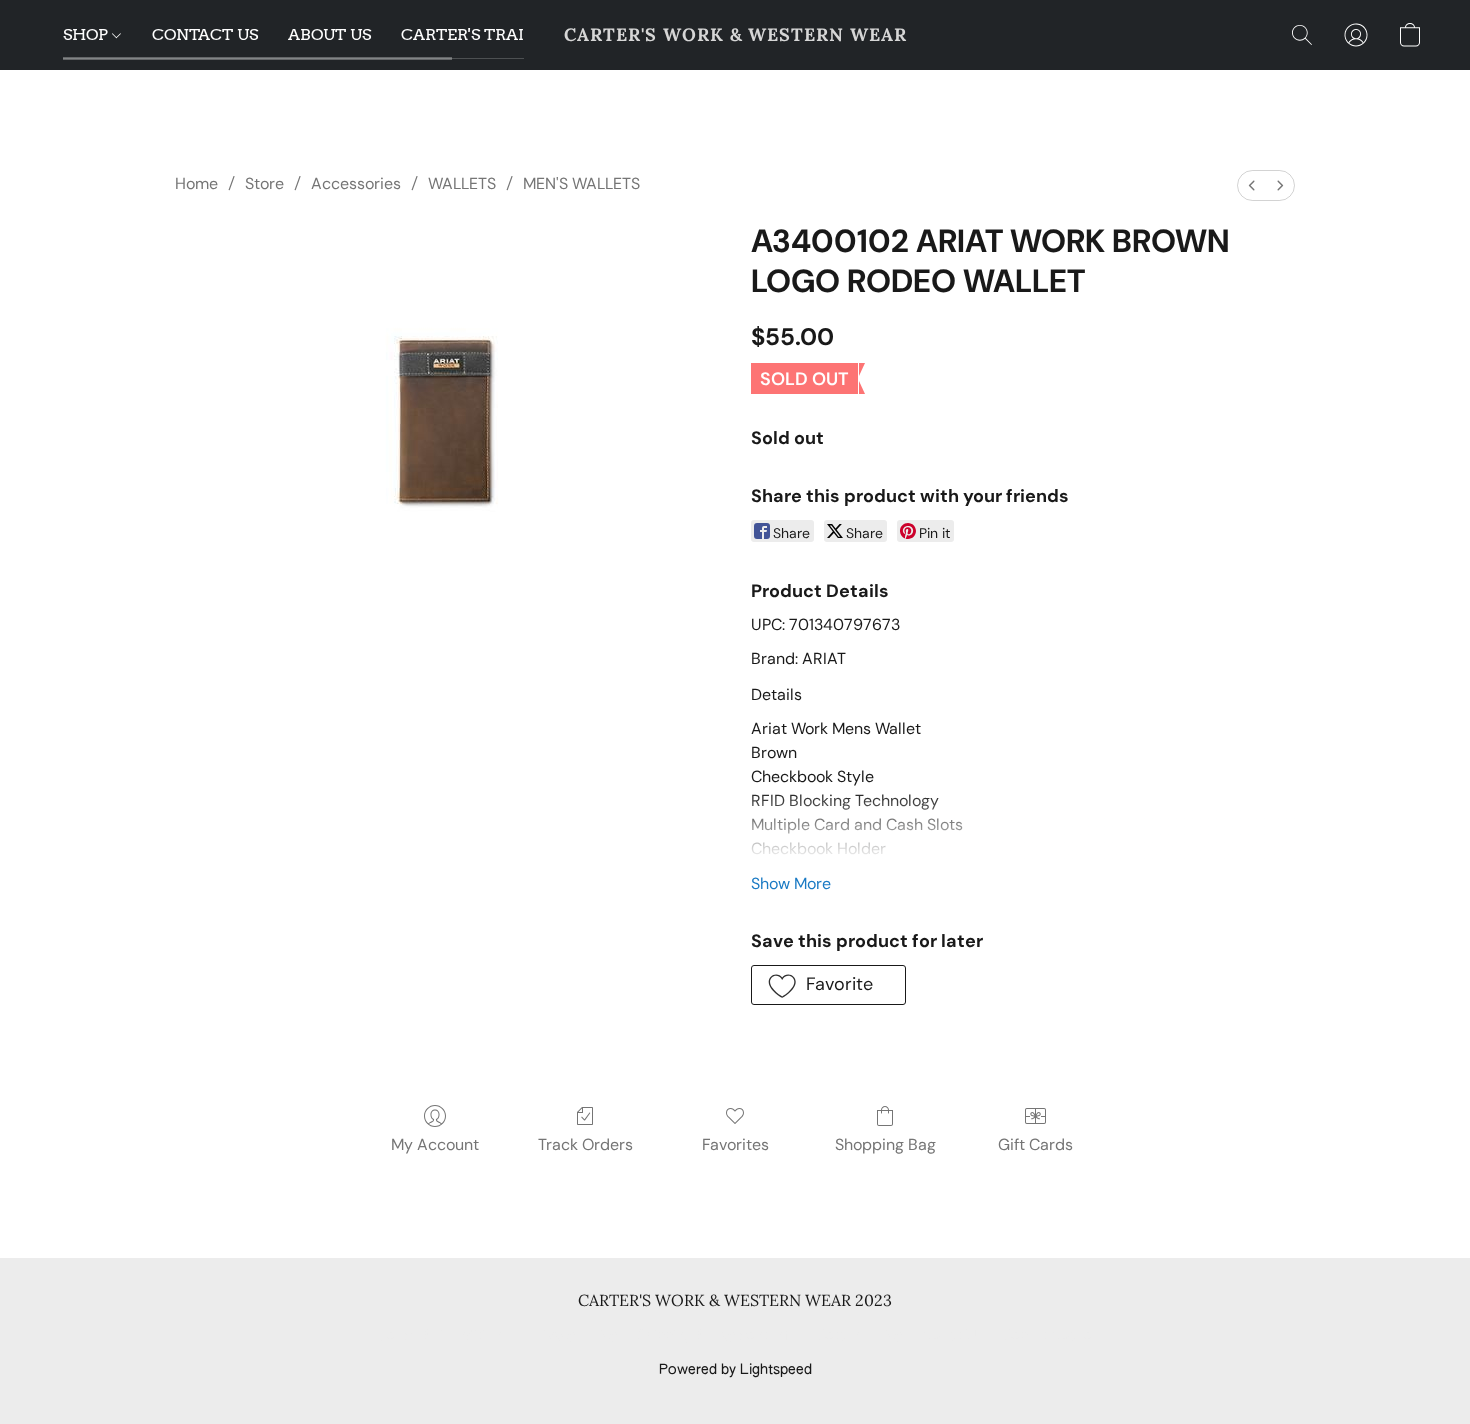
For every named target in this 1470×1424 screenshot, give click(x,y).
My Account (435, 1144)
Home (196, 183)
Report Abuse (1047, 1336)
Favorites (735, 1144)
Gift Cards (1035, 1144)
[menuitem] (1252, 185)
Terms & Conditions (443, 1336)
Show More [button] (791, 883)
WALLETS (462, 183)
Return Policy (859, 1336)
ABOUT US (329, 34)
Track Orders (585, 1144)
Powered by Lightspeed (735, 1370)
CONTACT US (205, 34)
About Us (952, 1336)
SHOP (87, 34)
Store (264, 183)
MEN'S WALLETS (581, 183)
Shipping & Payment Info (717, 1336)
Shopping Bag (885, 1144)
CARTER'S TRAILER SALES (505, 34)
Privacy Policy (573, 1336)
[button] (735, 35)
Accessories (356, 183)
